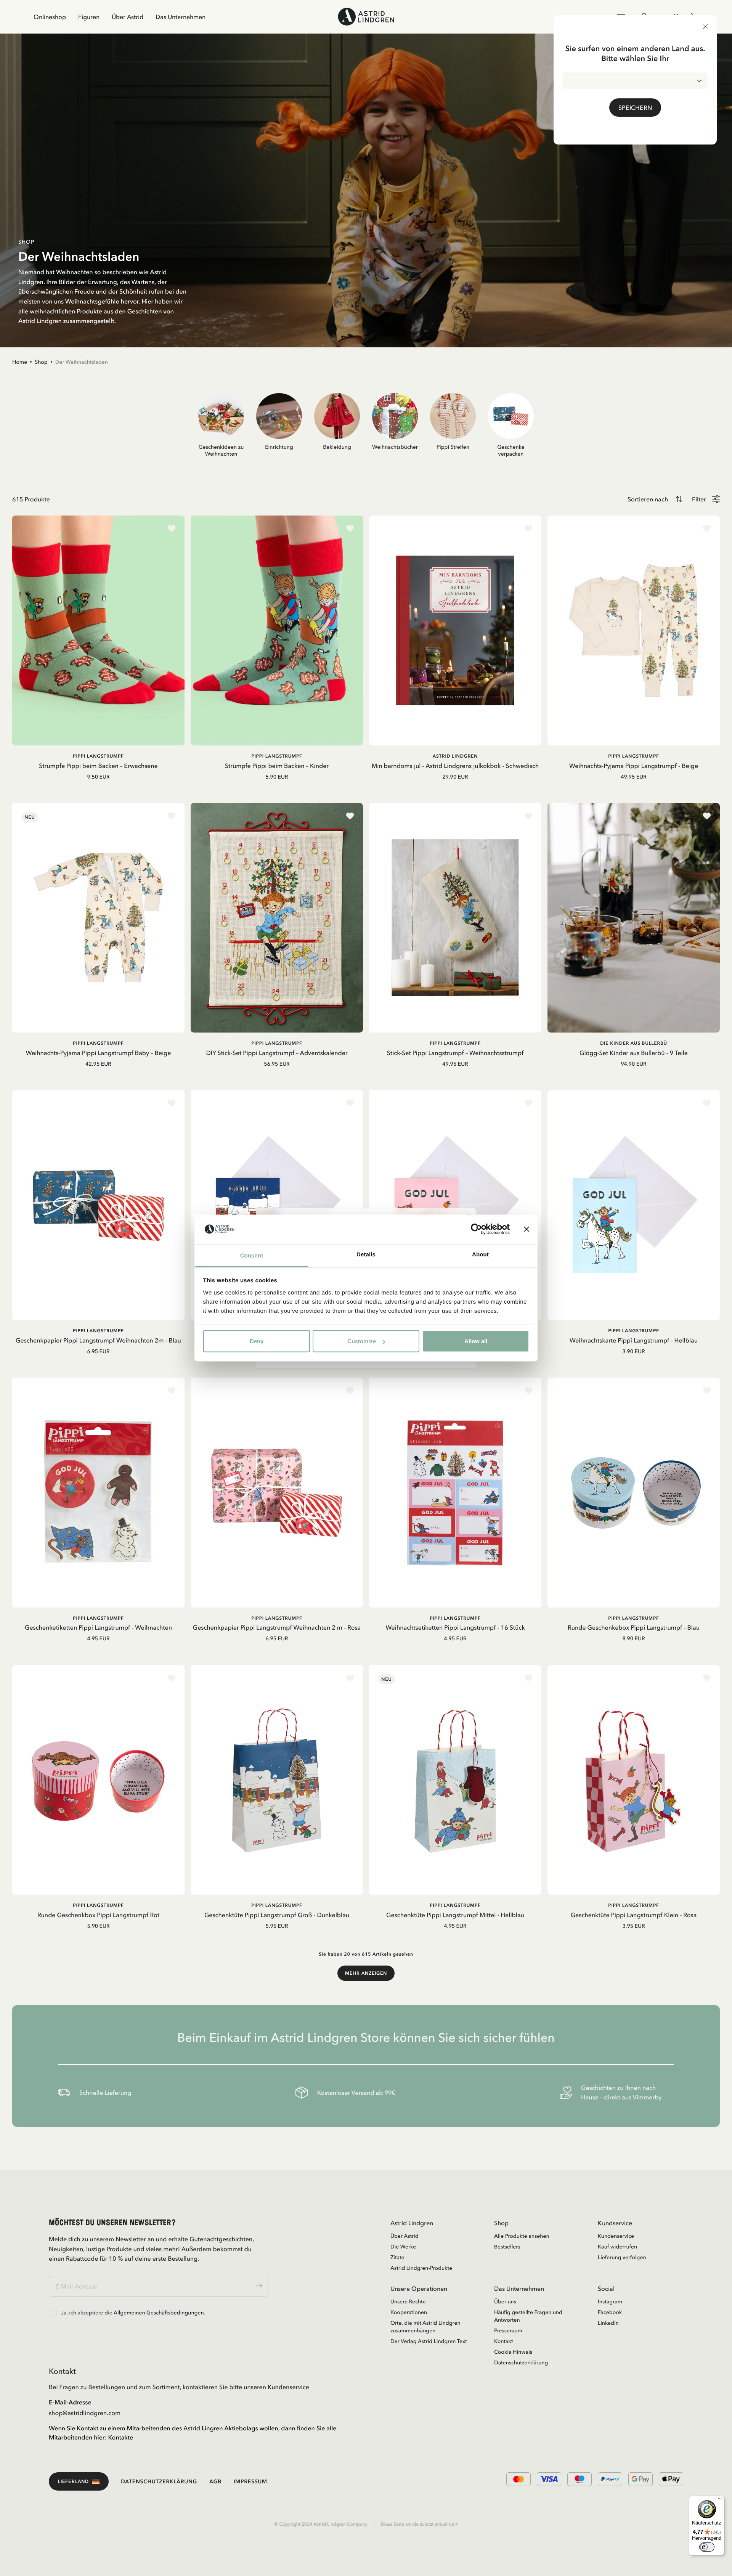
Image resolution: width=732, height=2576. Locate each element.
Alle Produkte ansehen (522, 2236)
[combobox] (635, 81)
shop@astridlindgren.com (85, 2413)
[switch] (707, 2547)
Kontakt (504, 2341)
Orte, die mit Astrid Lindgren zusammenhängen (425, 2327)
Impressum (250, 2481)
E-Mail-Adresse (70, 2402)
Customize (362, 1341)
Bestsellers (507, 2247)
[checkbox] (53, 2313)
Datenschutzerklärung (521, 2362)
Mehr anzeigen (366, 1973)
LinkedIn (608, 2323)
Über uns (505, 2301)
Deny (257, 1341)
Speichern (635, 108)
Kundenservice (616, 2236)
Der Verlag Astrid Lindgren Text (429, 2341)
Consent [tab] (252, 1255)
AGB (215, 2481)
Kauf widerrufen (617, 2247)
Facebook (610, 2312)
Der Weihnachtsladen (82, 362)
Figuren (89, 17)
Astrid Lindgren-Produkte (421, 2268)
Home (20, 362)
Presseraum (508, 2330)
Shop (41, 362)
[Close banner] (527, 1229)
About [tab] (480, 1254)
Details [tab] (366, 1254)
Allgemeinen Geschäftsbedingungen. (159, 2313)
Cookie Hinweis (513, 2352)
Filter (699, 499)
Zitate (397, 2257)
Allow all (476, 1341)
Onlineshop (50, 17)
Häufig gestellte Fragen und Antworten (528, 2316)
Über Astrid (128, 17)
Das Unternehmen (181, 17)
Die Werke (403, 2247)
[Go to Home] (366, 17)
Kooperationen (409, 2312)
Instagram (610, 2301)
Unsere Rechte (408, 2301)
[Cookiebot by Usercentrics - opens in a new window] (476, 1229)
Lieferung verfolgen (622, 2257)
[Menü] (720, 2501)
